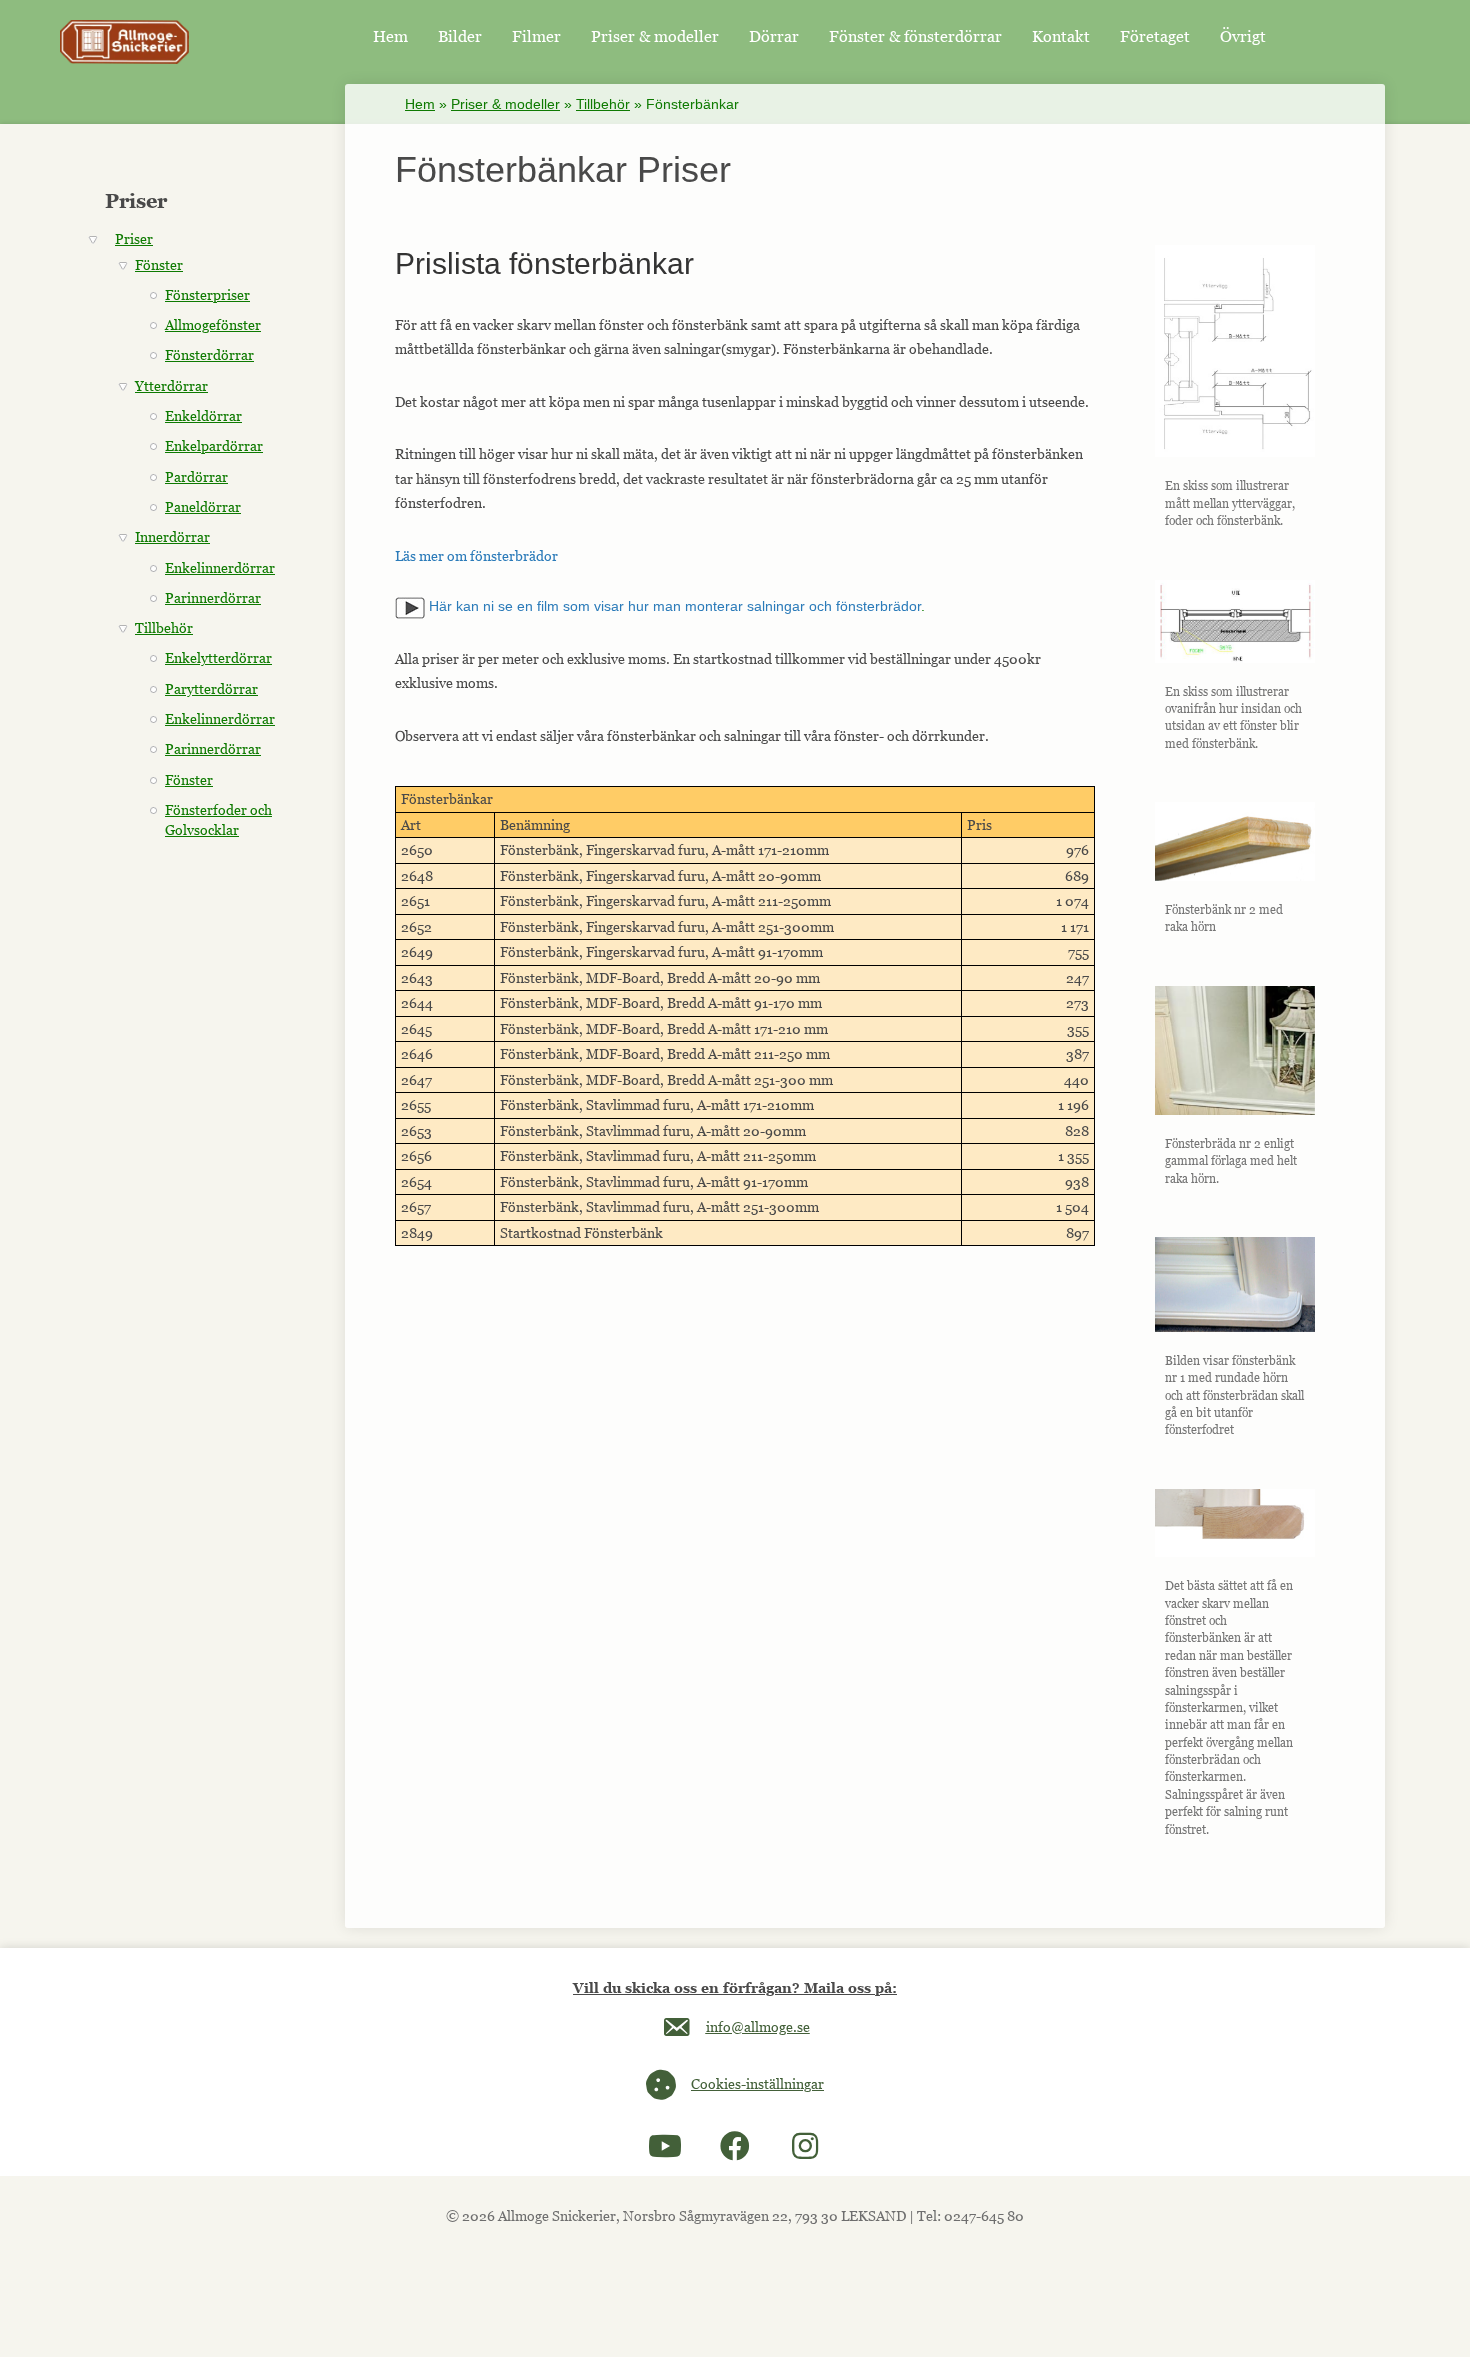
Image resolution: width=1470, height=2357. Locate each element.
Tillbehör (603, 104)
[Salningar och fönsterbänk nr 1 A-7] (1235, 351)
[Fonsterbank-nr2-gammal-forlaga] (1235, 1050)
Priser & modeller (505, 104)
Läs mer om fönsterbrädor (476, 555)
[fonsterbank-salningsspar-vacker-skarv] (1235, 1523)
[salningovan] (1235, 621)
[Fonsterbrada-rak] (1235, 841)
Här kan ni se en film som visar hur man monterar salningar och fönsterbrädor (673, 606)
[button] (665, 2146)
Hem (420, 104)
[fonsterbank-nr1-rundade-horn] (1235, 1284)
